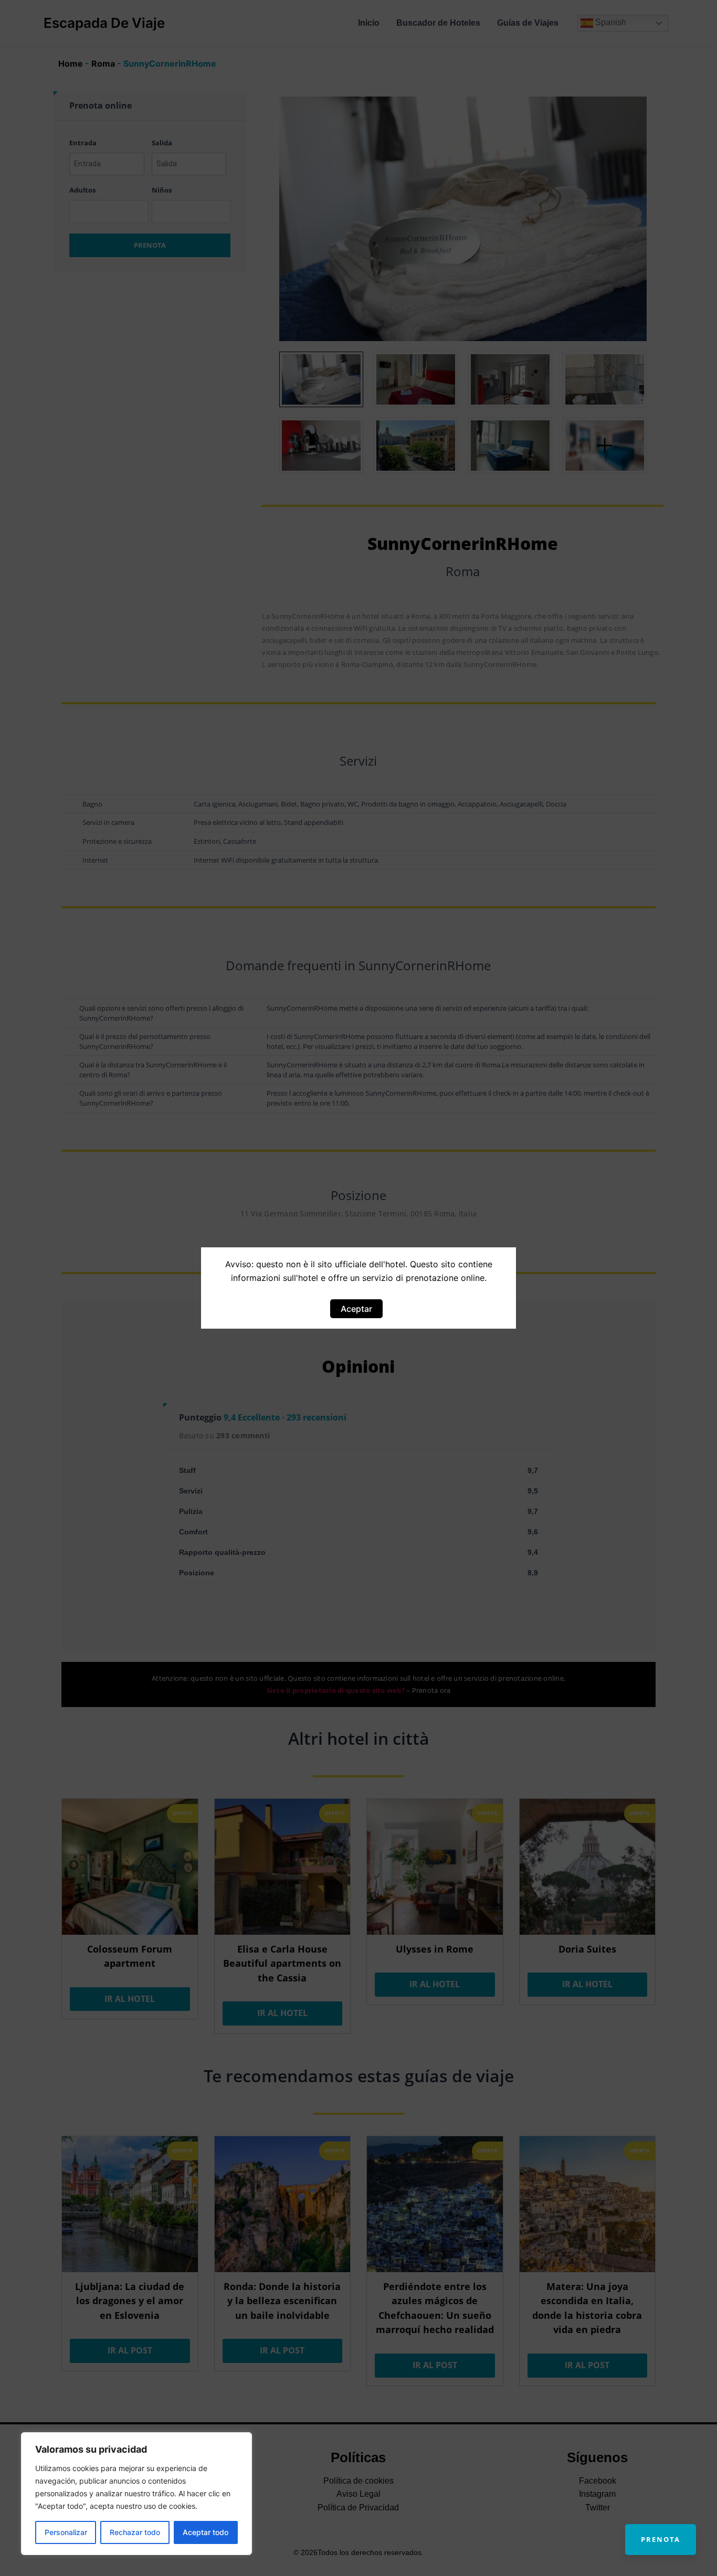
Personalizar (66, 2532)
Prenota (661, 2539)
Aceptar (356, 1309)
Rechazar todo (135, 2532)
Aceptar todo (205, 2532)
